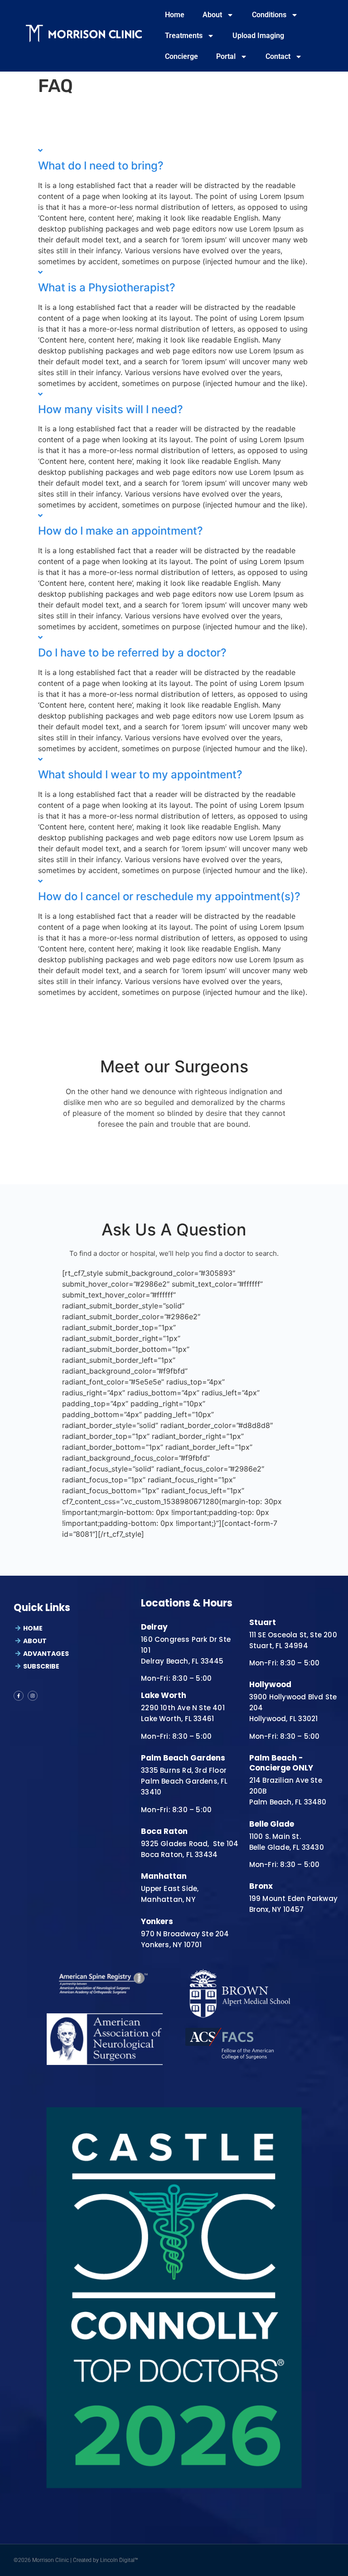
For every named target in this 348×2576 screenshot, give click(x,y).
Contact (278, 56)
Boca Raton (164, 1831)
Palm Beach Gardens (183, 1758)
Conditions (269, 15)
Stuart (263, 1622)
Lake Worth (164, 1695)
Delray (154, 1627)
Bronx (261, 1886)
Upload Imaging (258, 36)
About (212, 15)
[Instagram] (33, 1696)
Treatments (184, 36)
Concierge (181, 56)
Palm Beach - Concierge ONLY (281, 1763)
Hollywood (270, 1684)
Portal (226, 56)
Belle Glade (272, 1824)
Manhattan (164, 1876)
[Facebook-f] (19, 1696)
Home (175, 15)
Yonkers (157, 1921)
